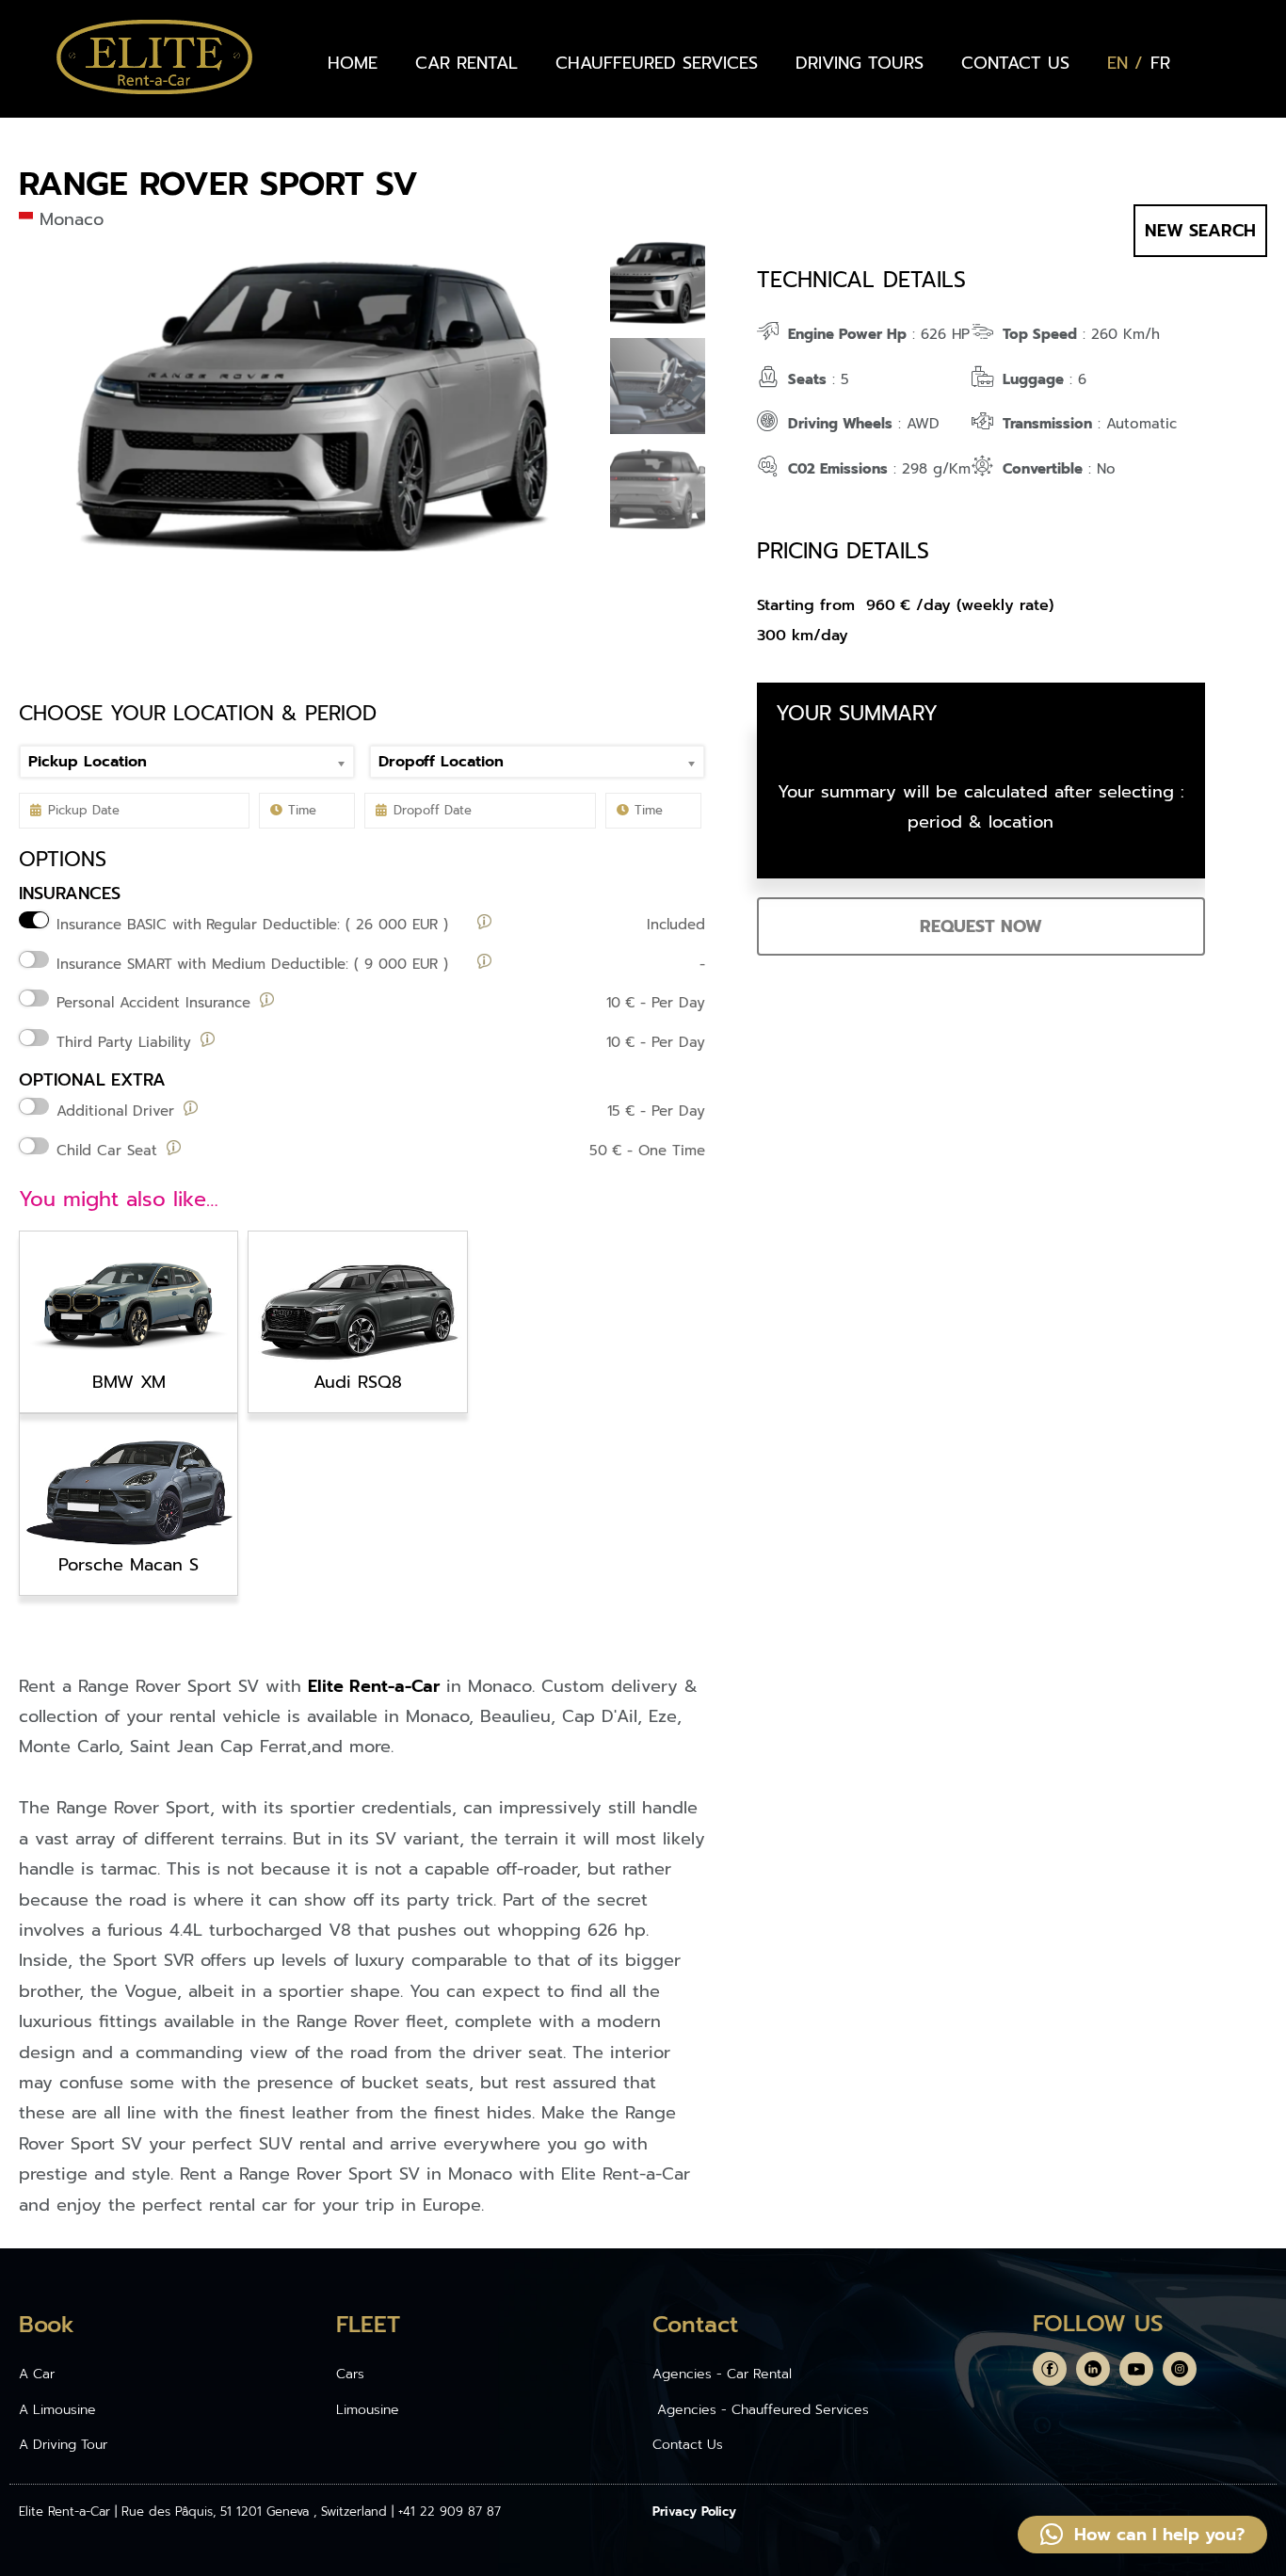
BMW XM (129, 1382)
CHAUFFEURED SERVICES (657, 63)
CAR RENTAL (466, 63)
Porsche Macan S (129, 1565)
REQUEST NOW (981, 926)
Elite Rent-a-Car (374, 1686)
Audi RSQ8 (358, 1382)
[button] (1142, 2535)
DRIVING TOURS (860, 63)
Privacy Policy (694, 2512)
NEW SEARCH (1200, 231)
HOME (353, 63)
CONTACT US (1015, 63)
